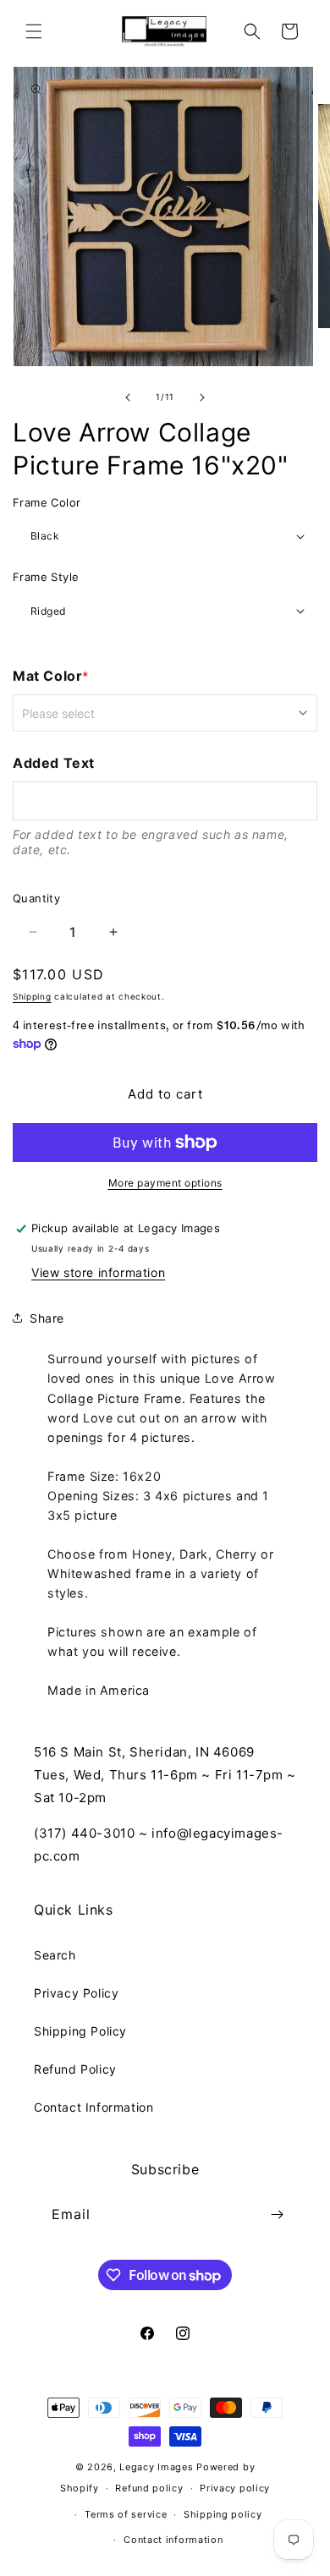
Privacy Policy (76, 1993)
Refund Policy (75, 2069)
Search (55, 1955)
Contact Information (93, 2107)
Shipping (32, 996)
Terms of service (126, 2514)
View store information (98, 1272)
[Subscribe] (277, 2214)
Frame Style (46, 577)
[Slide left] (128, 397)
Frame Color (47, 502)
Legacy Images (156, 2467)
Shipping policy (223, 2514)
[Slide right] (202, 397)
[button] (34, 31)
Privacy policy (235, 2488)
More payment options (165, 1183)
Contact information (173, 2540)
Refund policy (149, 2488)
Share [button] (47, 1318)
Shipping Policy (80, 2031)
